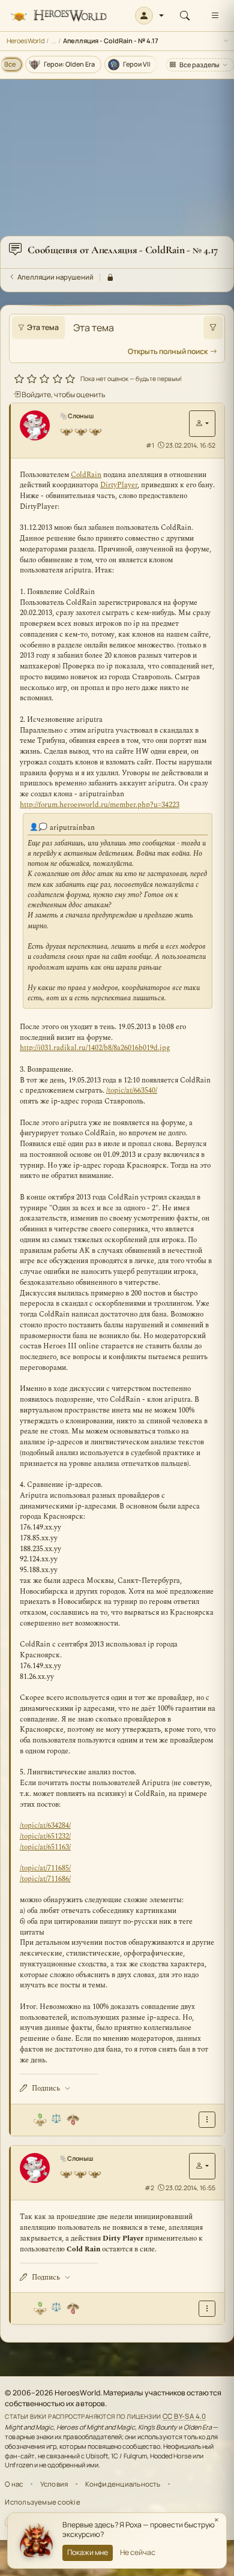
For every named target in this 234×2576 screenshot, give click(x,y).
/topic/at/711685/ (45, 1868)
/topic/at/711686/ (45, 1879)
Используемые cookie (42, 2502)
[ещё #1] (207, 2120)
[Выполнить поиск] (213, 328)
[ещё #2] (207, 2309)
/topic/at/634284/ (45, 1826)
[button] (150, 16)
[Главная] (58, 16)
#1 (150, 445)
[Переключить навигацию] (215, 16)
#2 (149, 2188)
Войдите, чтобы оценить (63, 395)
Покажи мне (88, 2552)
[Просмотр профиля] (39, 425)
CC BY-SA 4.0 (184, 2416)
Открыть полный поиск (168, 351)
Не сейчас (138, 2552)
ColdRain (86, 475)
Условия (54, 2484)
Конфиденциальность (123, 2484)
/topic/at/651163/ (45, 1847)
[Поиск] (185, 16)
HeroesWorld (25, 41)
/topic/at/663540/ (132, 1091)
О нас (14, 2484)
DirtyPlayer (119, 485)
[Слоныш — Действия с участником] (202, 424)
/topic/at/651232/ (45, 1836)
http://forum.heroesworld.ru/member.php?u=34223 (100, 805)
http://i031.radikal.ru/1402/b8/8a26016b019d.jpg (95, 1048)
